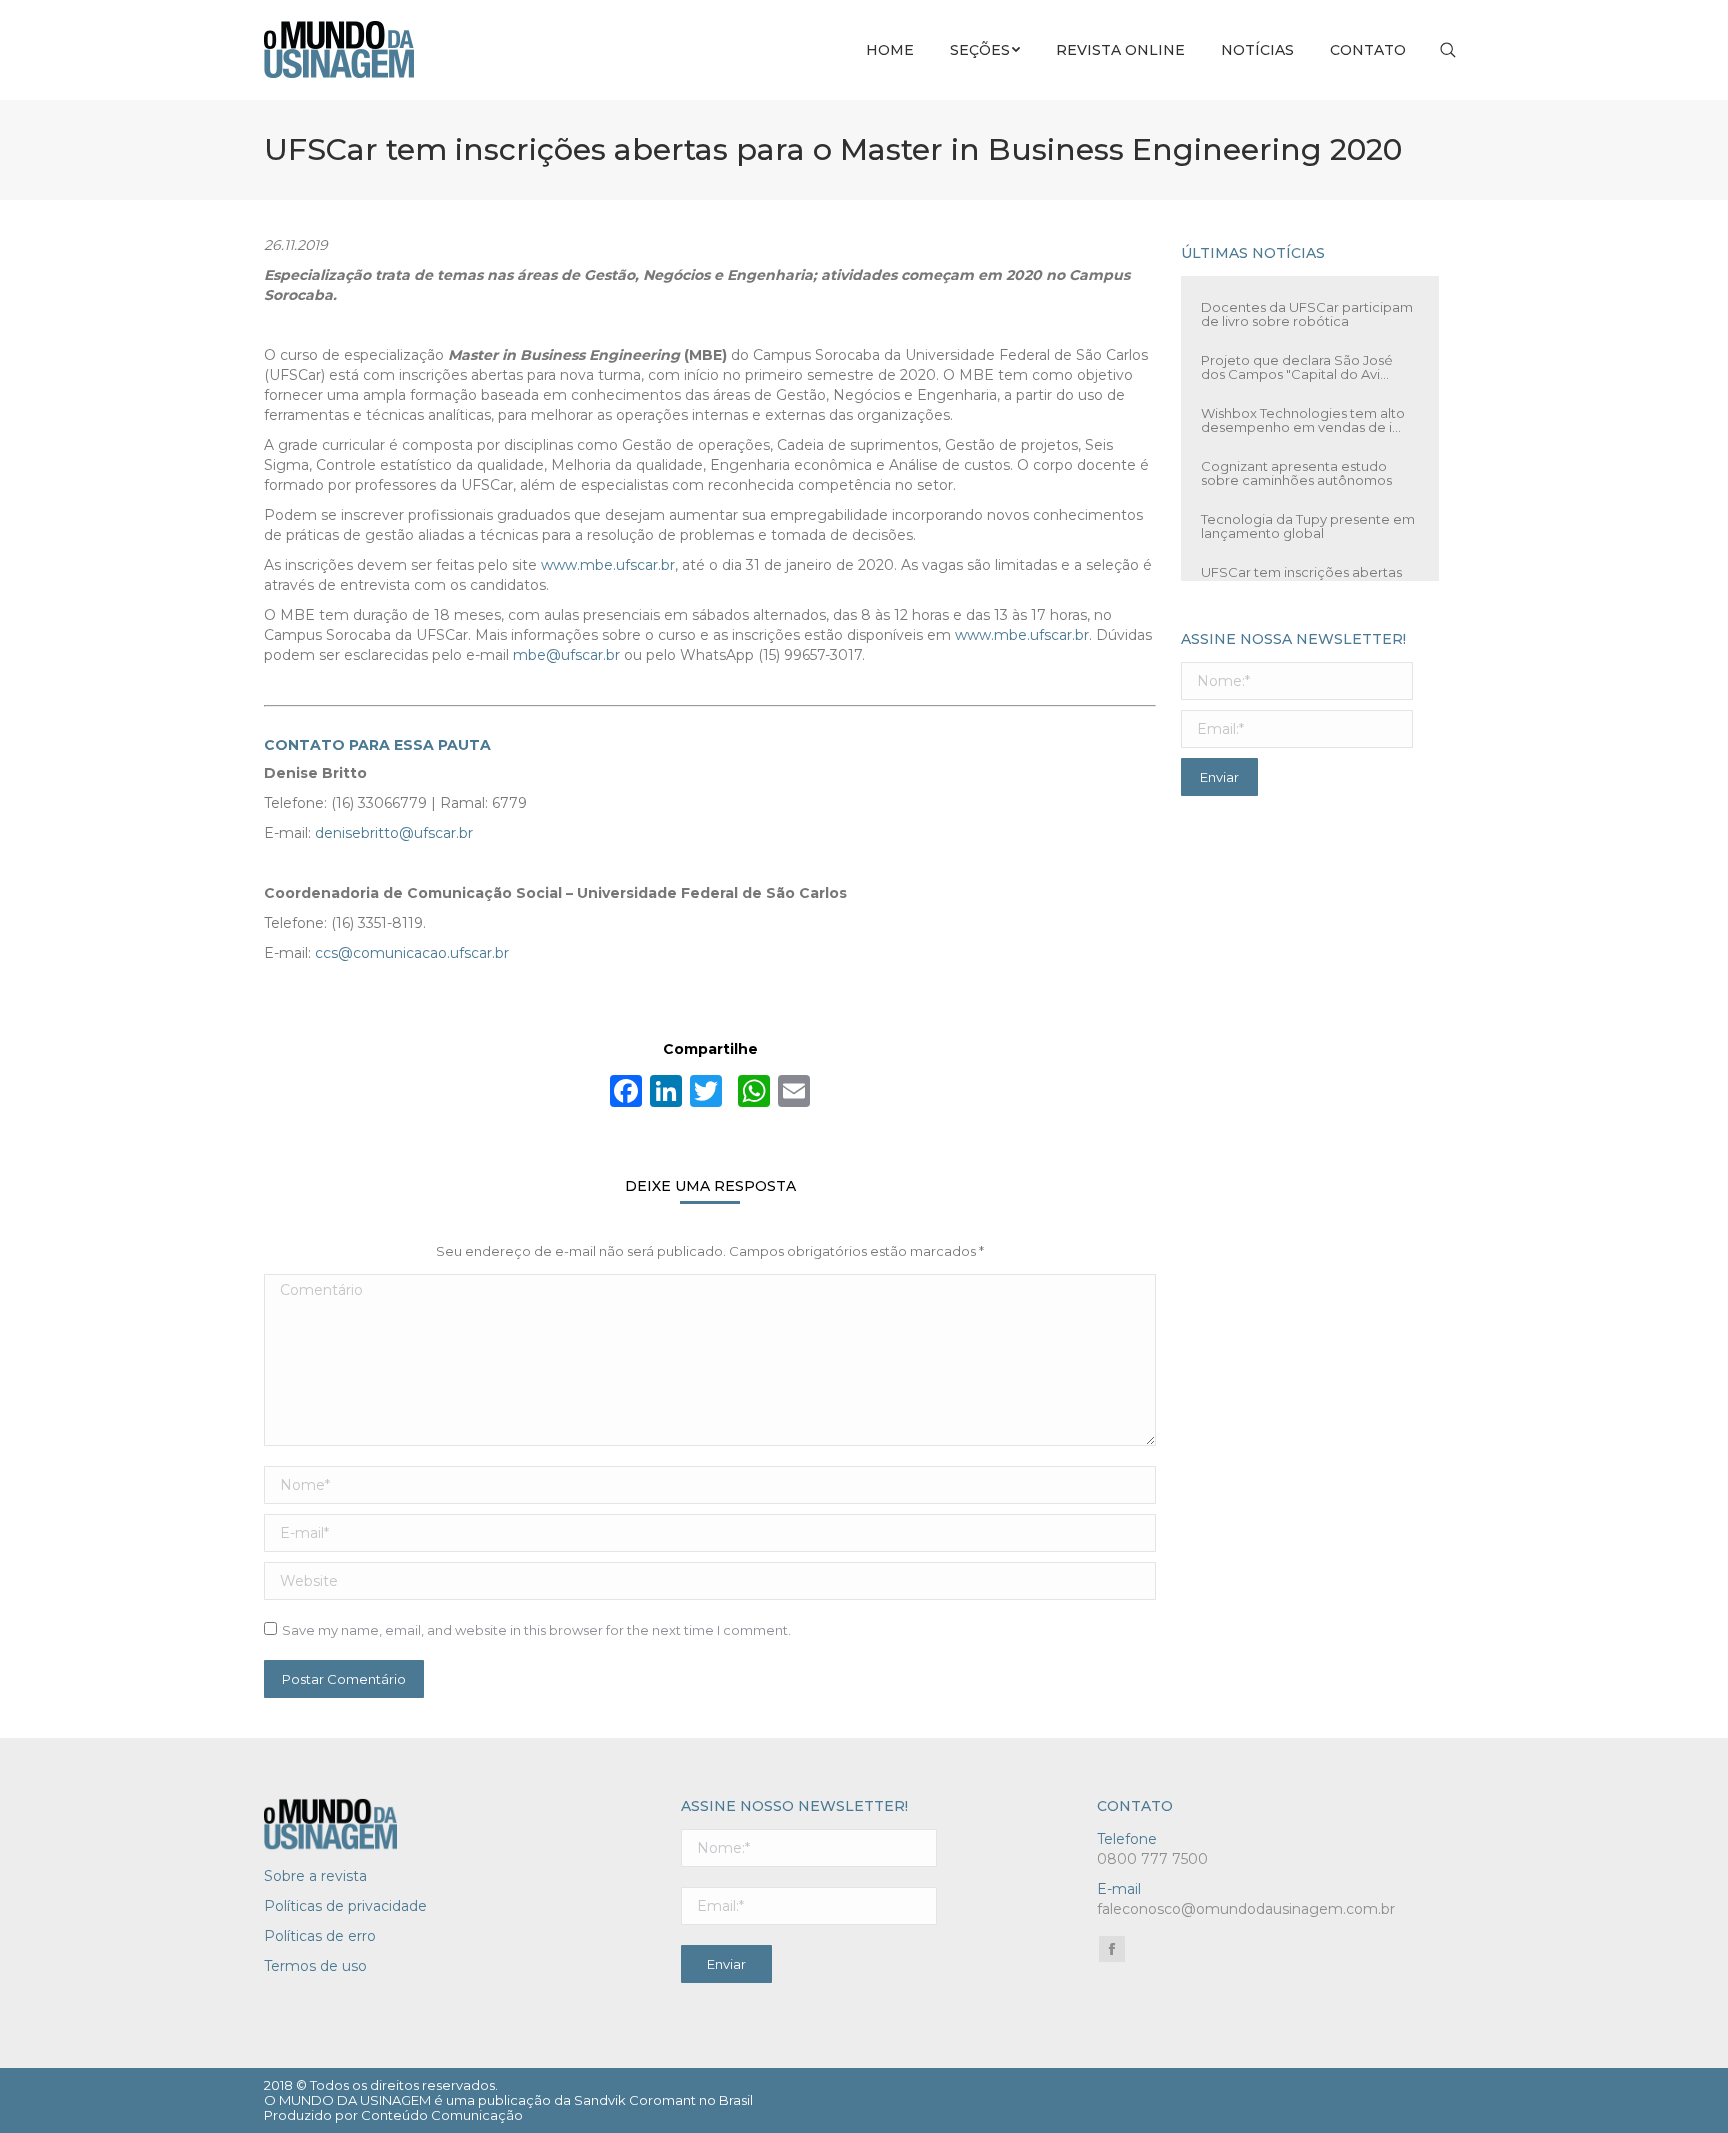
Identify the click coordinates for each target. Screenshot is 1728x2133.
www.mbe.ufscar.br (608, 565)
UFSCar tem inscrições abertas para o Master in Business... (1301, 555)
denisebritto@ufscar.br (394, 833)
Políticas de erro (320, 1936)
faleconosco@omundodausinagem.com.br (1246, 1909)
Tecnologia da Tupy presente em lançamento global (1308, 502)
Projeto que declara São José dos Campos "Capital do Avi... (1297, 343)
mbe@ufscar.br (566, 655)
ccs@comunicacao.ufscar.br (412, 953)
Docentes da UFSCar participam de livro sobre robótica (1307, 290)
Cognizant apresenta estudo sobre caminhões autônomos (1296, 449)
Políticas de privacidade (345, 1906)
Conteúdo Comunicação (442, 2115)
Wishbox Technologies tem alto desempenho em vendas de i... (1303, 396)
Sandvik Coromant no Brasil (663, 2100)
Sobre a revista (315, 1876)
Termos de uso (315, 1966)
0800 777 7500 (1152, 1859)
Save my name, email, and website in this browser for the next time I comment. (536, 1630)
